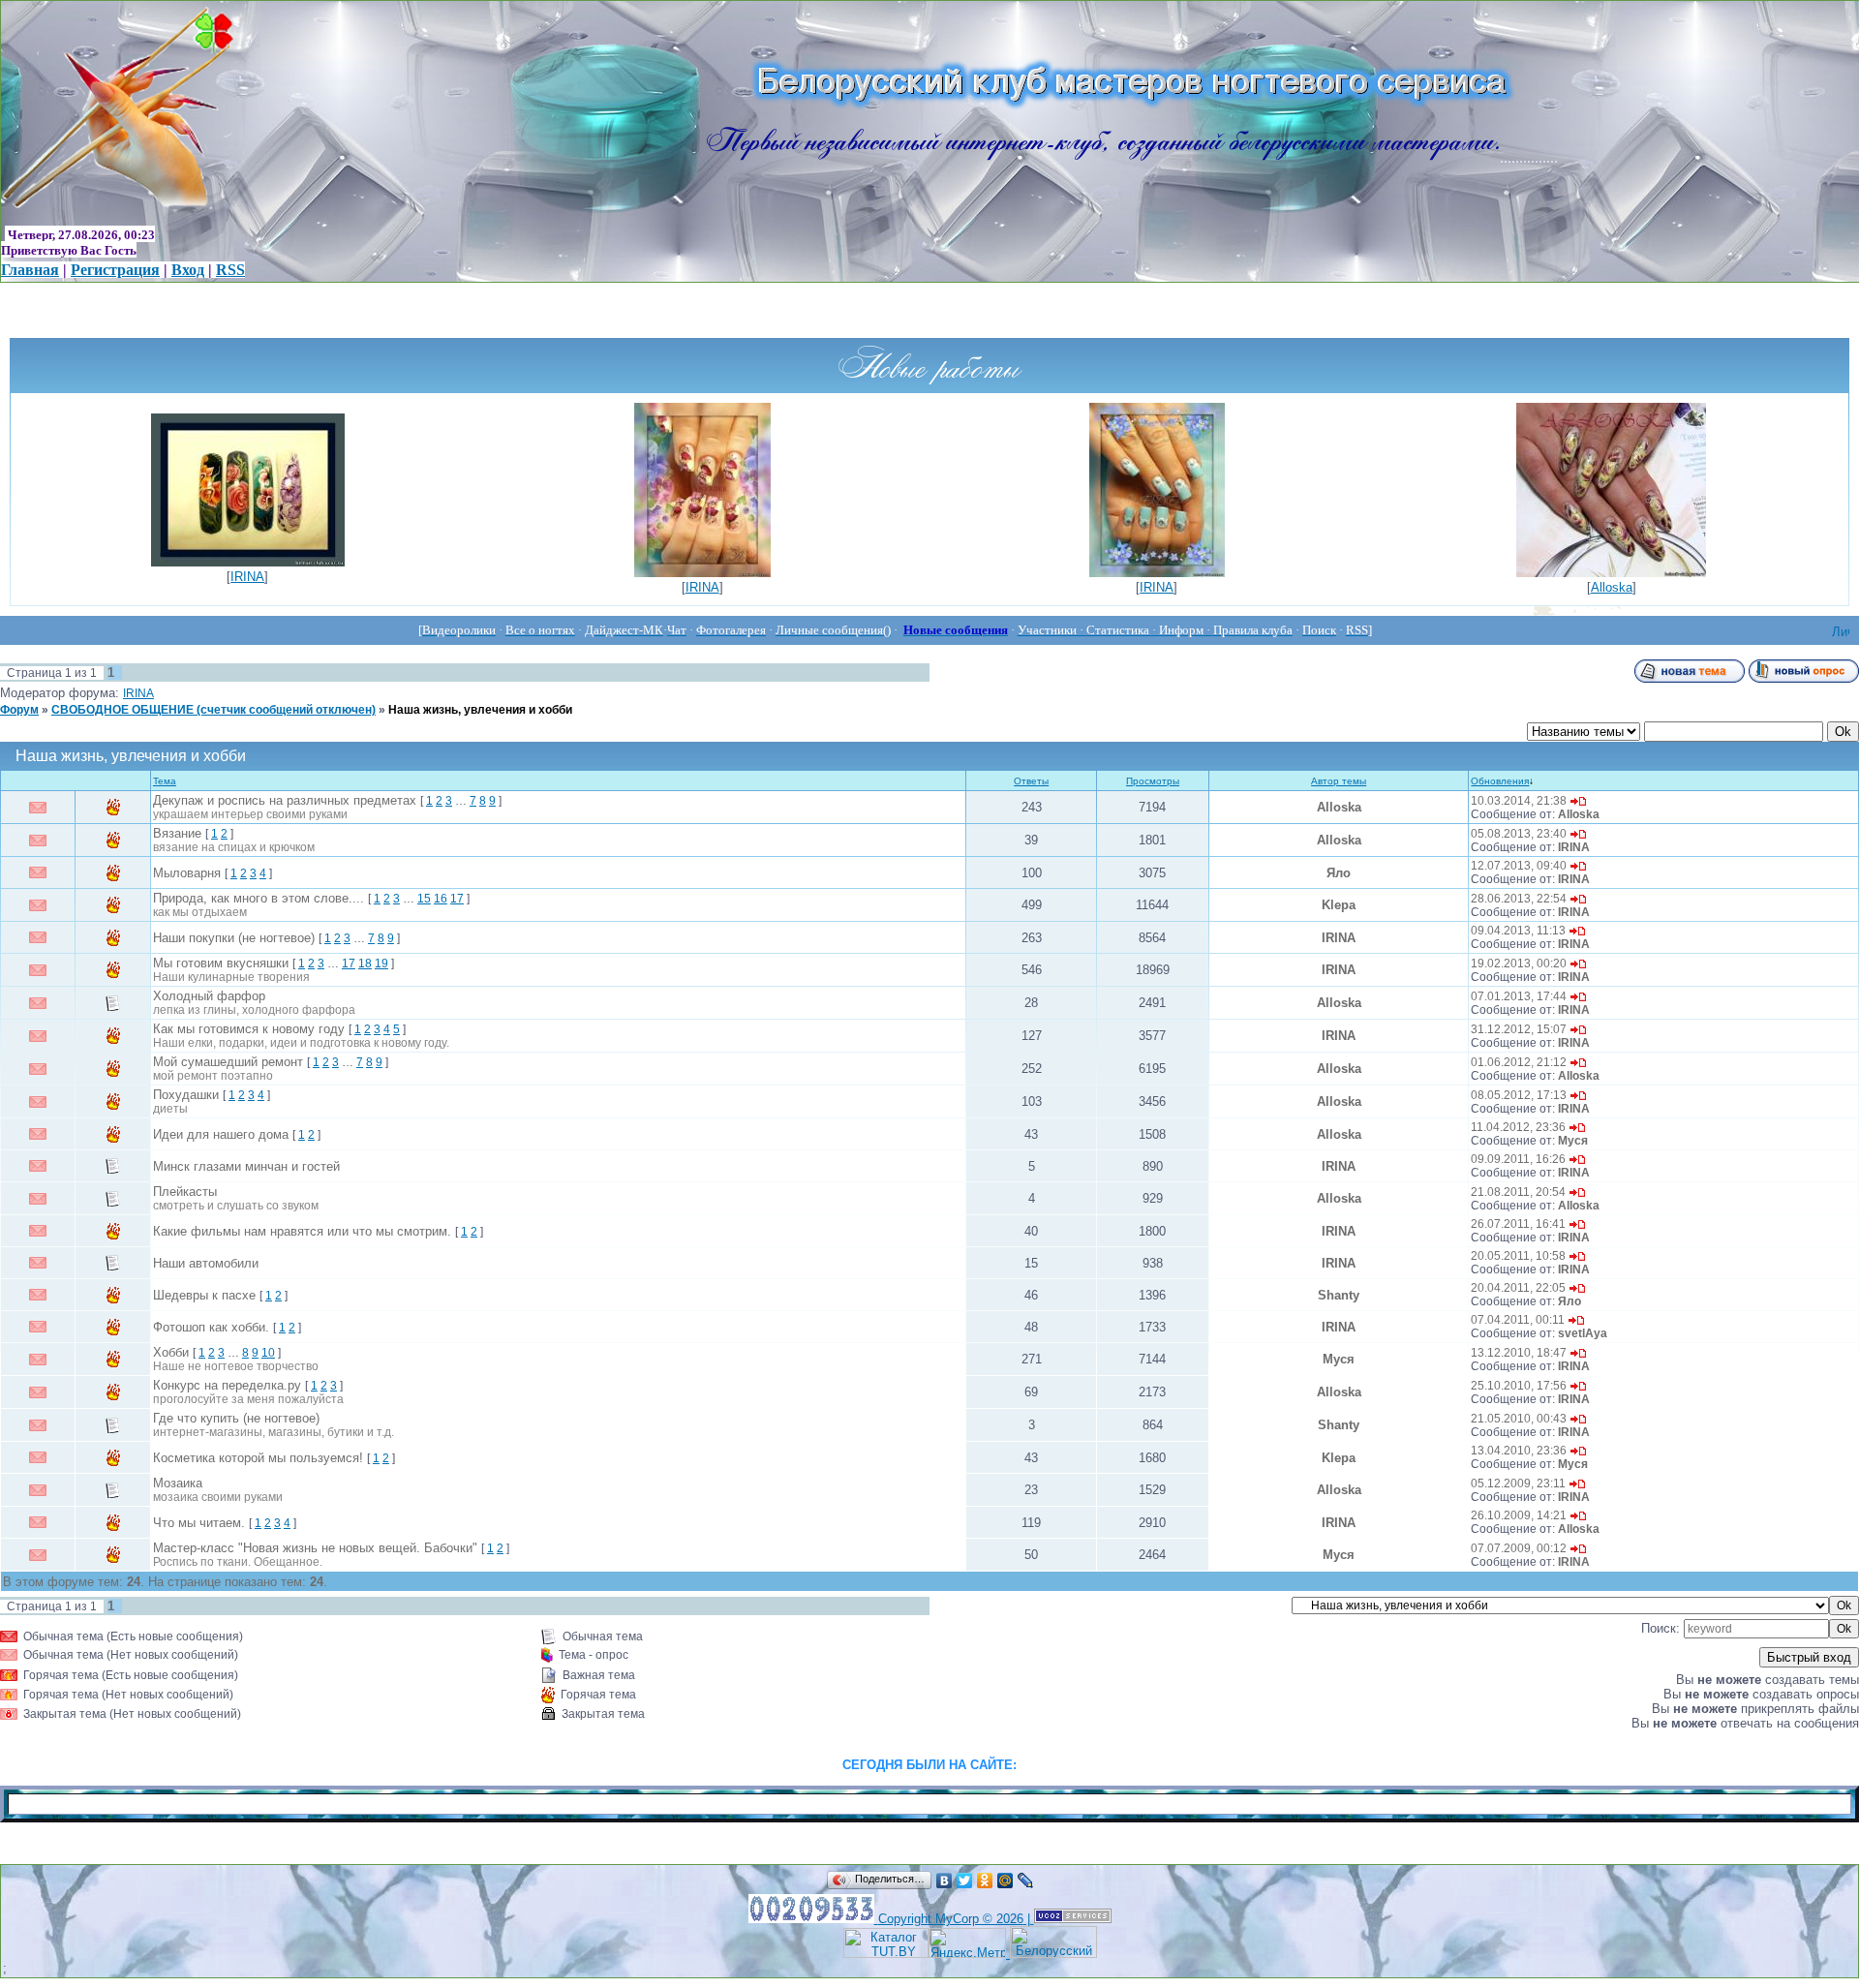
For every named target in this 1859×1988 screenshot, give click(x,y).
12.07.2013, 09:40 (1519, 866)
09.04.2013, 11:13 (1518, 931)
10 (268, 1353)
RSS (230, 270)
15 (424, 899)
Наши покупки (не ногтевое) (234, 938)
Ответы (1031, 781)
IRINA (247, 577)
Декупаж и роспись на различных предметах (285, 800)
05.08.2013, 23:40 (1519, 834)
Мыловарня (187, 873)
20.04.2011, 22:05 (1518, 1288)
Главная (30, 270)
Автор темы (1339, 781)
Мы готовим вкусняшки (221, 963)
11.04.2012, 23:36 (1518, 1127)
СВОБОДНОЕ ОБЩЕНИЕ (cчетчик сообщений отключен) (213, 710)
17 (457, 899)
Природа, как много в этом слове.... (259, 898)
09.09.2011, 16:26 (1518, 1159)
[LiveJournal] (1026, 1881)
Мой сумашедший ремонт (228, 1062)
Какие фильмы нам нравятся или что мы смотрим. (302, 1231)
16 (441, 899)
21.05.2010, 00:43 (1519, 1419)
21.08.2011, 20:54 (1518, 1192)
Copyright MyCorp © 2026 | (956, 1919)
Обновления (1500, 781)
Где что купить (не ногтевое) (236, 1418)
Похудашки (186, 1095)
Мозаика (178, 1483)
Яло (1339, 873)
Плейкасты (185, 1192)
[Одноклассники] (985, 1881)
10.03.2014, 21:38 (1519, 801)
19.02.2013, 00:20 (1519, 963)
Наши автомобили (206, 1263)
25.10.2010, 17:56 (1519, 1386)
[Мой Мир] (1006, 1881)
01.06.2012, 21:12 (1519, 1062)
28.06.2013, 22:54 (1519, 899)
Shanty (1339, 1295)
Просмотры (1153, 781)
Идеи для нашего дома (221, 1134)
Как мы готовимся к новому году (249, 1029)
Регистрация (115, 270)
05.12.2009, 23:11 (1518, 1483)
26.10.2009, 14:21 (1519, 1515)
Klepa (1339, 905)
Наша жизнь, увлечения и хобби (480, 710)
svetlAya (1583, 1333)
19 (381, 963)
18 (365, 963)
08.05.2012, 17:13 (1519, 1095)
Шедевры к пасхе (204, 1295)
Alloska (1612, 587)
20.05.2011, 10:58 (1518, 1256)
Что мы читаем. (199, 1523)
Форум (19, 710)
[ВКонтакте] (945, 1881)
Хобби (171, 1352)
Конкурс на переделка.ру (227, 1385)
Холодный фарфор (209, 996)
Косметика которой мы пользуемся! (258, 1458)
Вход (188, 270)
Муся (1573, 1141)
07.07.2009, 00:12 (1519, 1548)
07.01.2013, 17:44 (1519, 996)
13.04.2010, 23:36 (1519, 1451)
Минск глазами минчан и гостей (246, 1166)
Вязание (177, 833)
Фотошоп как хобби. (211, 1327)
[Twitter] (965, 1881)
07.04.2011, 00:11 (1518, 1320)
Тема (165, 781)
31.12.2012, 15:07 (1519, 1029)
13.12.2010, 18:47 (1519, 1353)
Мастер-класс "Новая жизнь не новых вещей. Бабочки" (315, 1548)
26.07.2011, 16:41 (1518, 1224)
